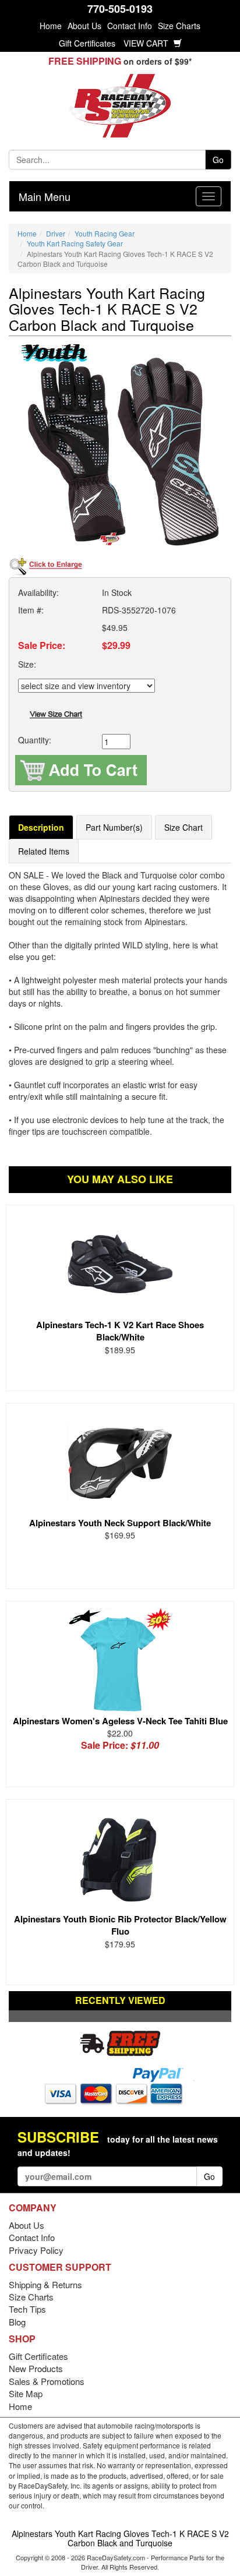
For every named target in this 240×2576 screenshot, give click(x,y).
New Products (36, 2368)
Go (218, 160)
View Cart (147, 43)
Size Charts (179, 26)
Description (41, 827)
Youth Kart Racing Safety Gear (75, 243)
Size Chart (183, 827)
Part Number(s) (114, 827)
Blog (17, 2322)
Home (51, 26)
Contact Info (130, 26)
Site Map (26, 2393)
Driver (56, 233)
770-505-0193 (120, 9)
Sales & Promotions (47, 2381)
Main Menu (45, 196)
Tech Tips (27, 2309)
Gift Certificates (87, 43)
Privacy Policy (36, 2250)
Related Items (44, 851)
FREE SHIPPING (85, 61)
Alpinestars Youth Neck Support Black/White (120, 1523)
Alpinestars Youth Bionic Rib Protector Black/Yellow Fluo (120, 1925)
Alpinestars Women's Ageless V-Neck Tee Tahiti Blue (120, 1721)
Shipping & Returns (45, 2284)
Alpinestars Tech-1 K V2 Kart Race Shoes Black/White (120, 1331)
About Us (84, 26)
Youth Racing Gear (105, 233)
